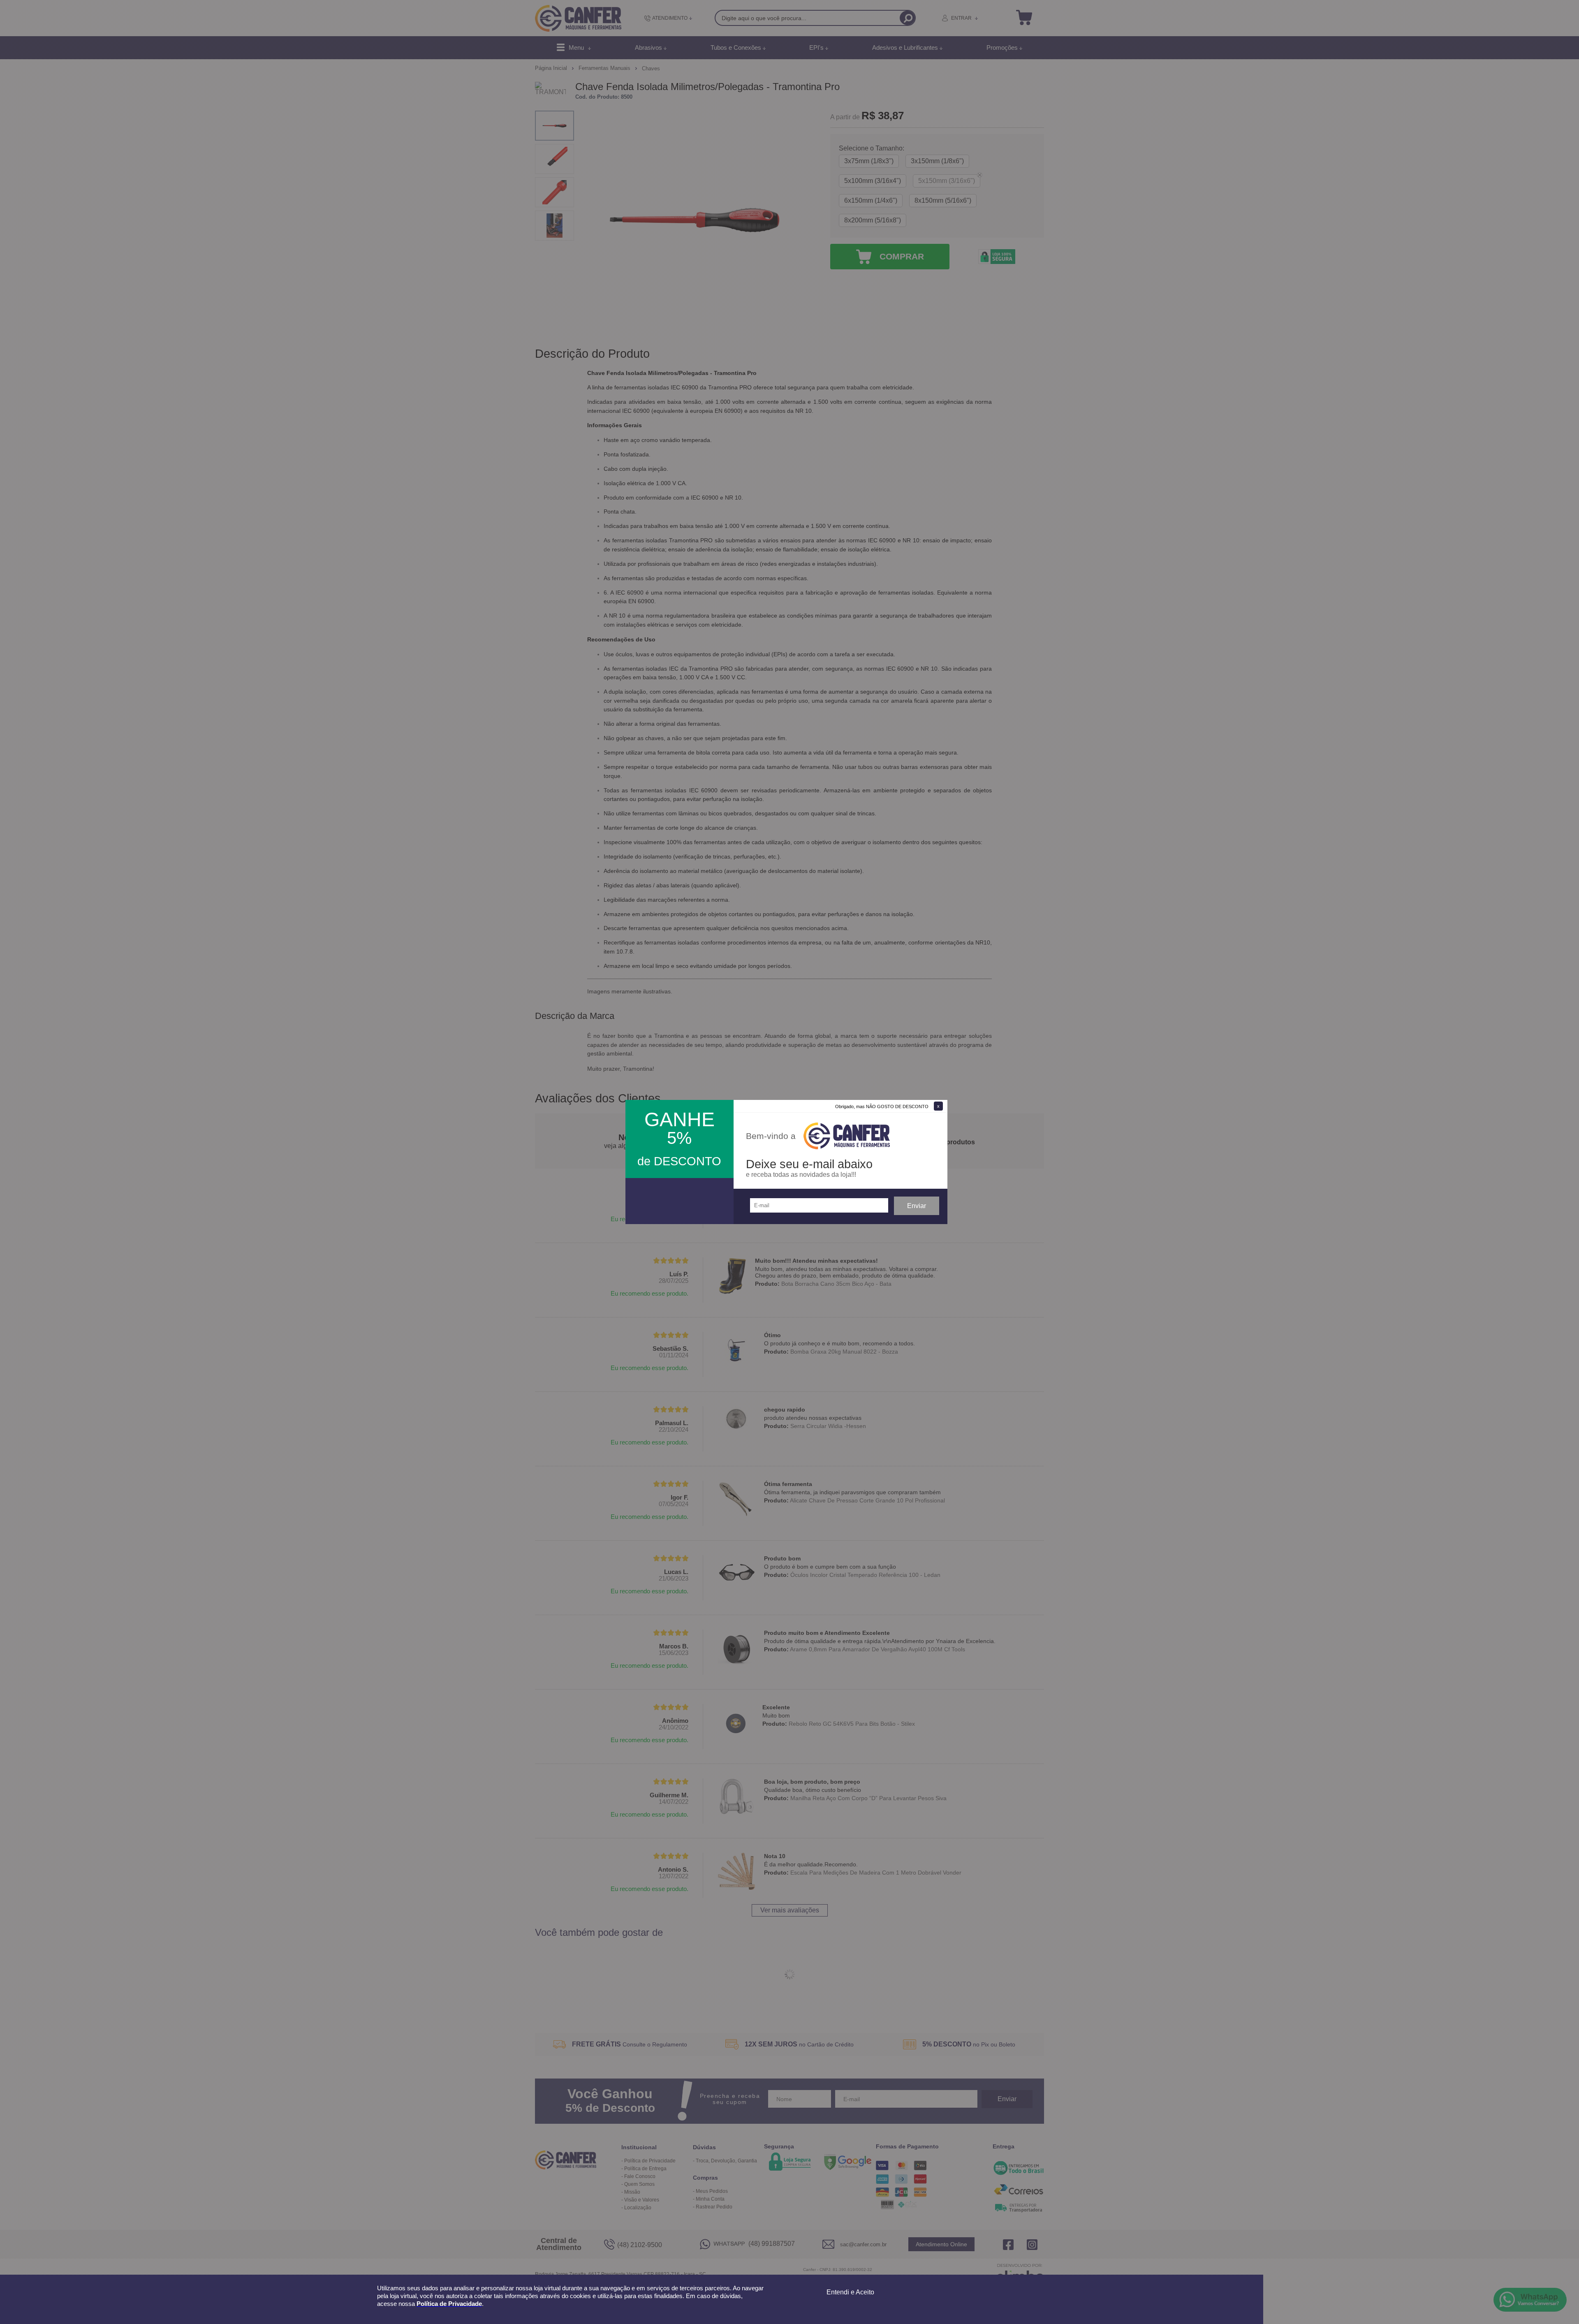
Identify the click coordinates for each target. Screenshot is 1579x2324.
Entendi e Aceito (850, 2292)
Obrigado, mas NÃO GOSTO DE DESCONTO (882, 1106)
